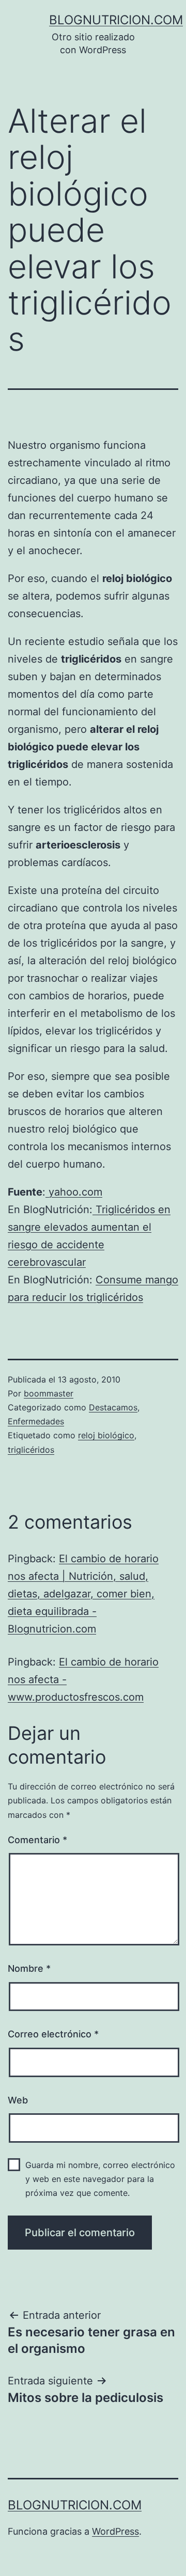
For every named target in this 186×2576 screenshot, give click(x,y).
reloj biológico (106, 1435)
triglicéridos (31, 1450)
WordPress (115, 2531)
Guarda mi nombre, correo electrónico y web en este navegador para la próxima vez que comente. (100, 2179)
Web (18, 2100)
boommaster (49, 1393)
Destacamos (113, 1407)
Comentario (37, 1840)
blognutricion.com (116, 20)
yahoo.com (74, 1192)
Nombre (29, 1968)
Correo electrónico (53, 2034)
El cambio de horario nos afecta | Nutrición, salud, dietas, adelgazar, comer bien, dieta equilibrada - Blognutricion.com (83, 1594)
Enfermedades (36, 1421)
